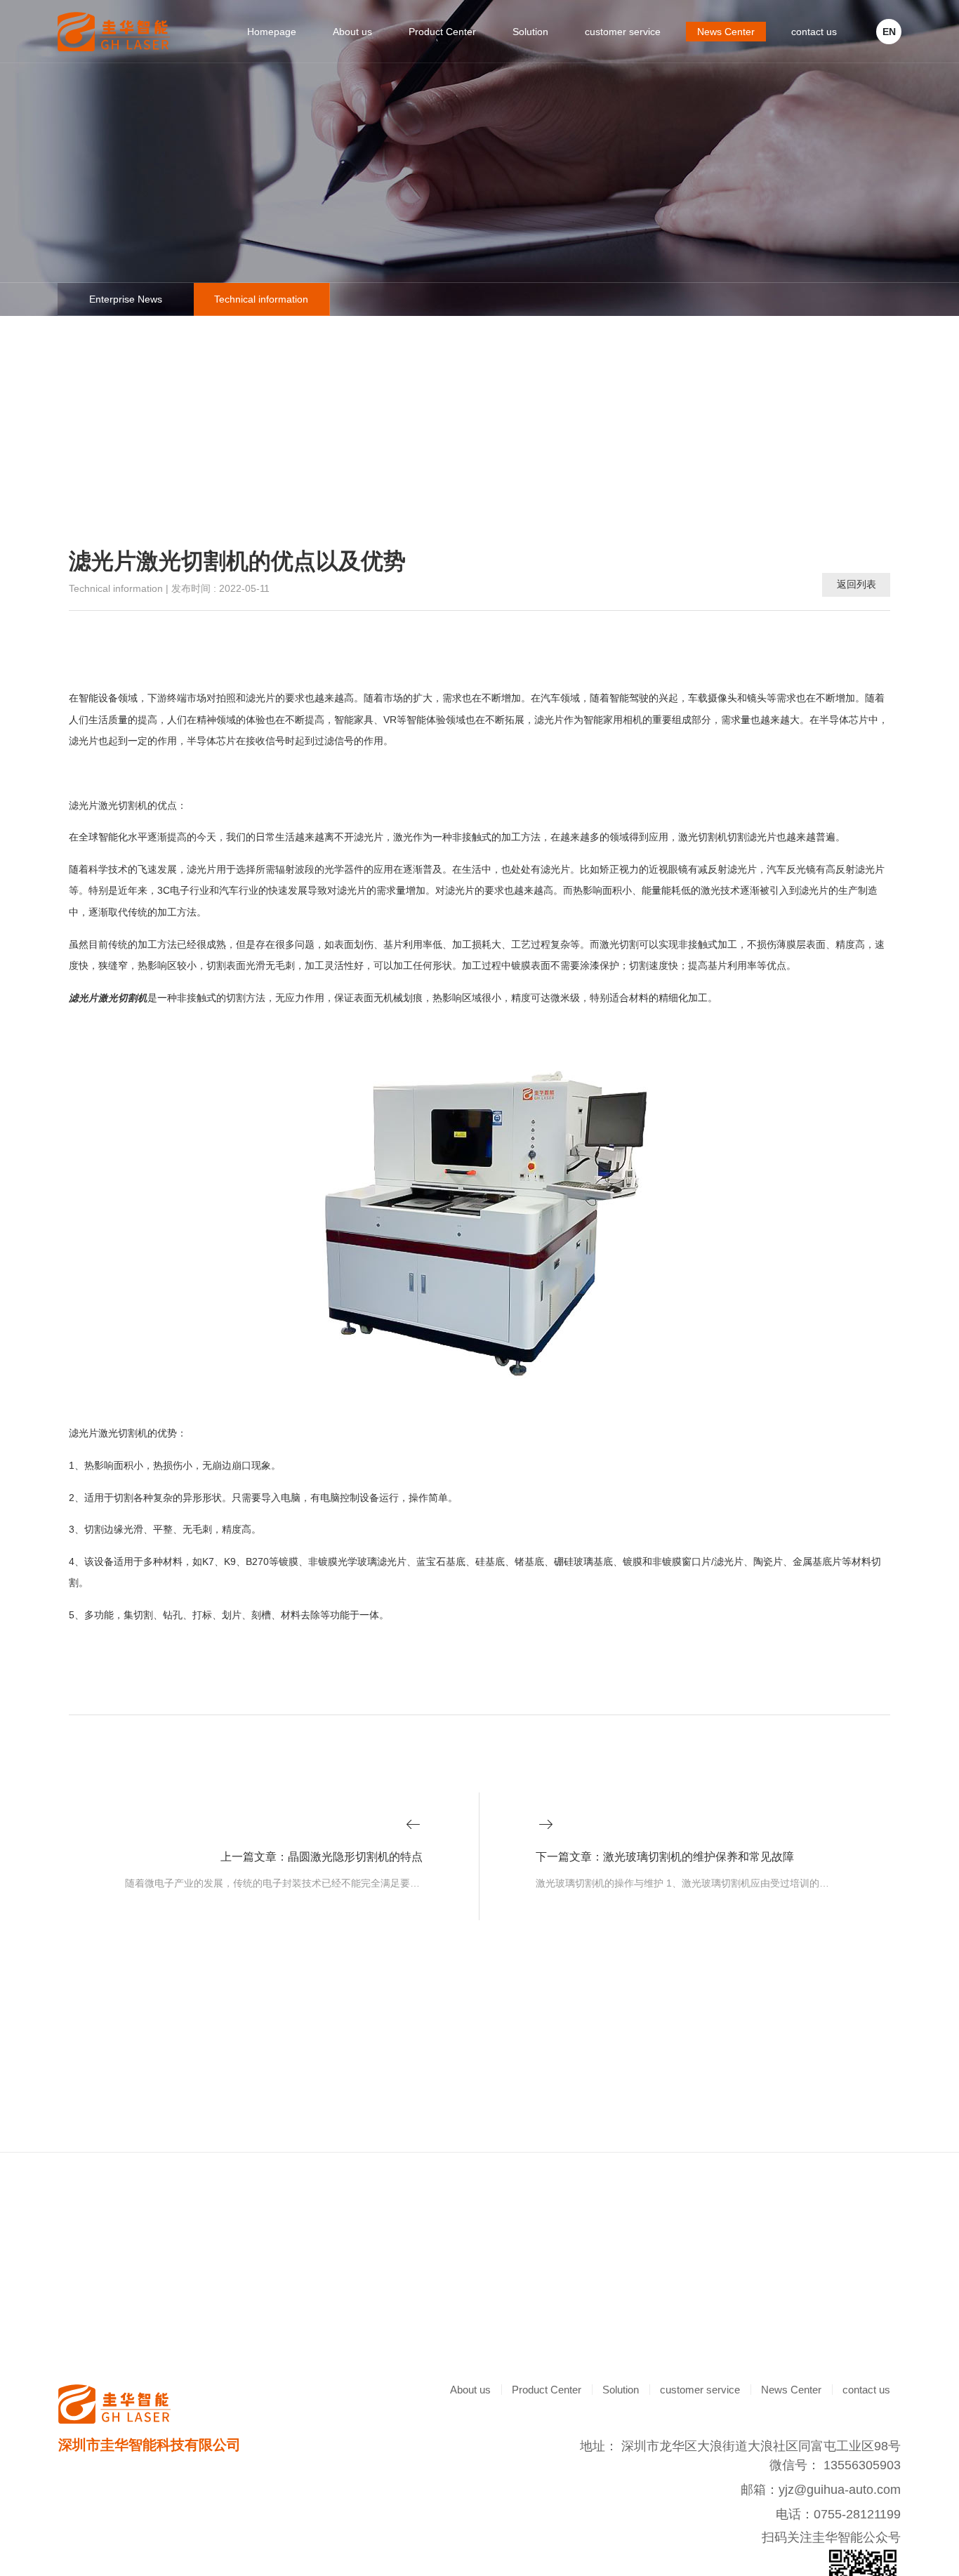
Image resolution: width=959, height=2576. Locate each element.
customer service (623, 32)
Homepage (272, 32)
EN (889, 32)
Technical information (261, 299)
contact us (814, 32)
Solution (530, 32)
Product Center (442, 32)
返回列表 (857, 584)
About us (352, 32)
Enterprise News (126, 299)
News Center (726, 32)
